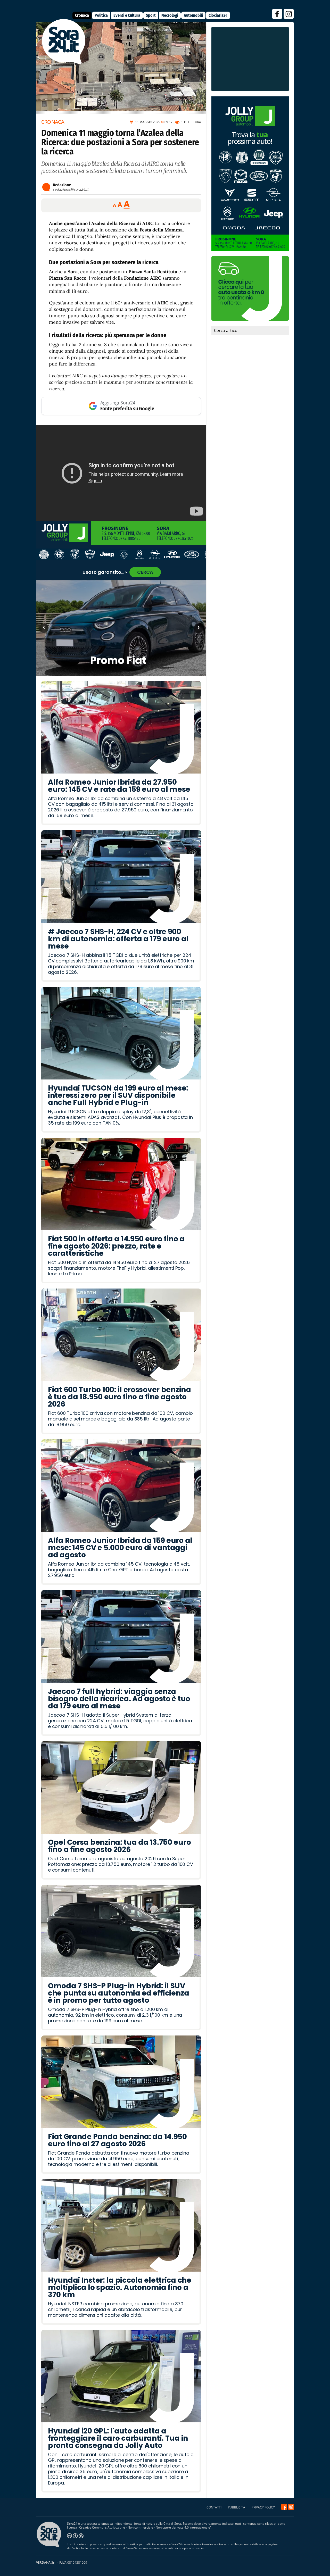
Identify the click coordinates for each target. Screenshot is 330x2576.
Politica (101, 15)
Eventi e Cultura (127, 15)
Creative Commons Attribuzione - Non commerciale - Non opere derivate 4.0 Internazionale (145, 2527)
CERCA (145, 572)
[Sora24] (284, 2507)
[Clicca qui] (121, 473)
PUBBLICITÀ (237, 2507)
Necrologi (170, 15)
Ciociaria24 (218, 15)
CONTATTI (214, 2507)
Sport (151, 15)
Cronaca (82, 15)
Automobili (193, 15)
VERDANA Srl (46, 2562)
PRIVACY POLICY (263, 2507)
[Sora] (64, 63)
